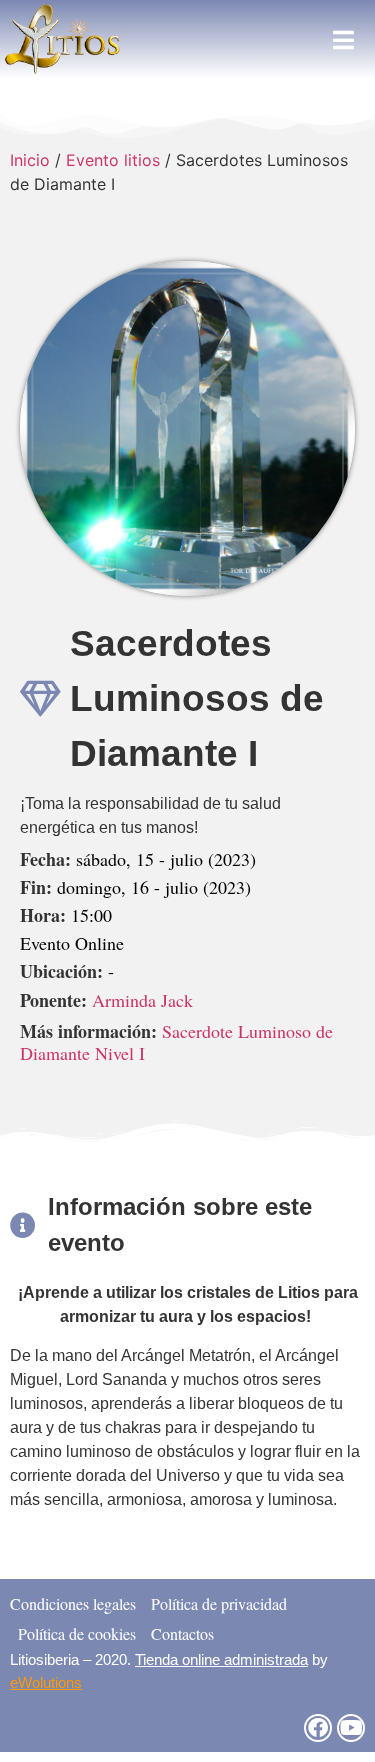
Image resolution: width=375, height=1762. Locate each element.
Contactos (182, 1633)
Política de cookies (77, 1633)
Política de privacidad (219, 1603)
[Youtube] (351, 1728)
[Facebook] (318, 1728)
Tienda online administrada (221, 1659)
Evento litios (113, 160)
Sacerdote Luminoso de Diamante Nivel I (176, 1042)
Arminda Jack (142, 1000)
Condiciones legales (73, 1603)
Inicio (30, 160)
